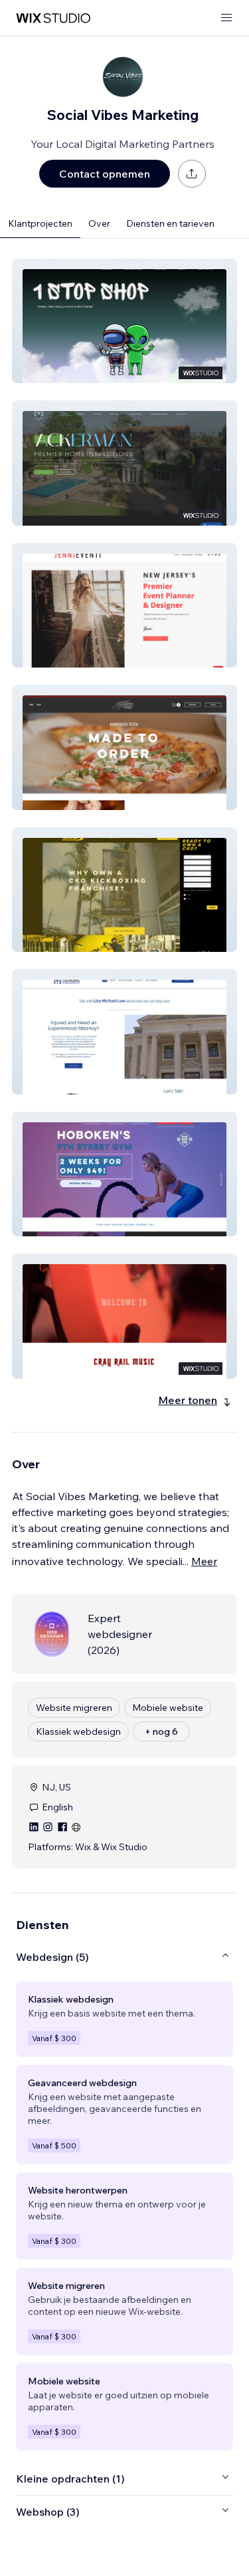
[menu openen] (226, 18)
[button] (124, 321)
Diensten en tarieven (170, 223)
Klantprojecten (40, 223)
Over (99, 223)
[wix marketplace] (53, 18)
